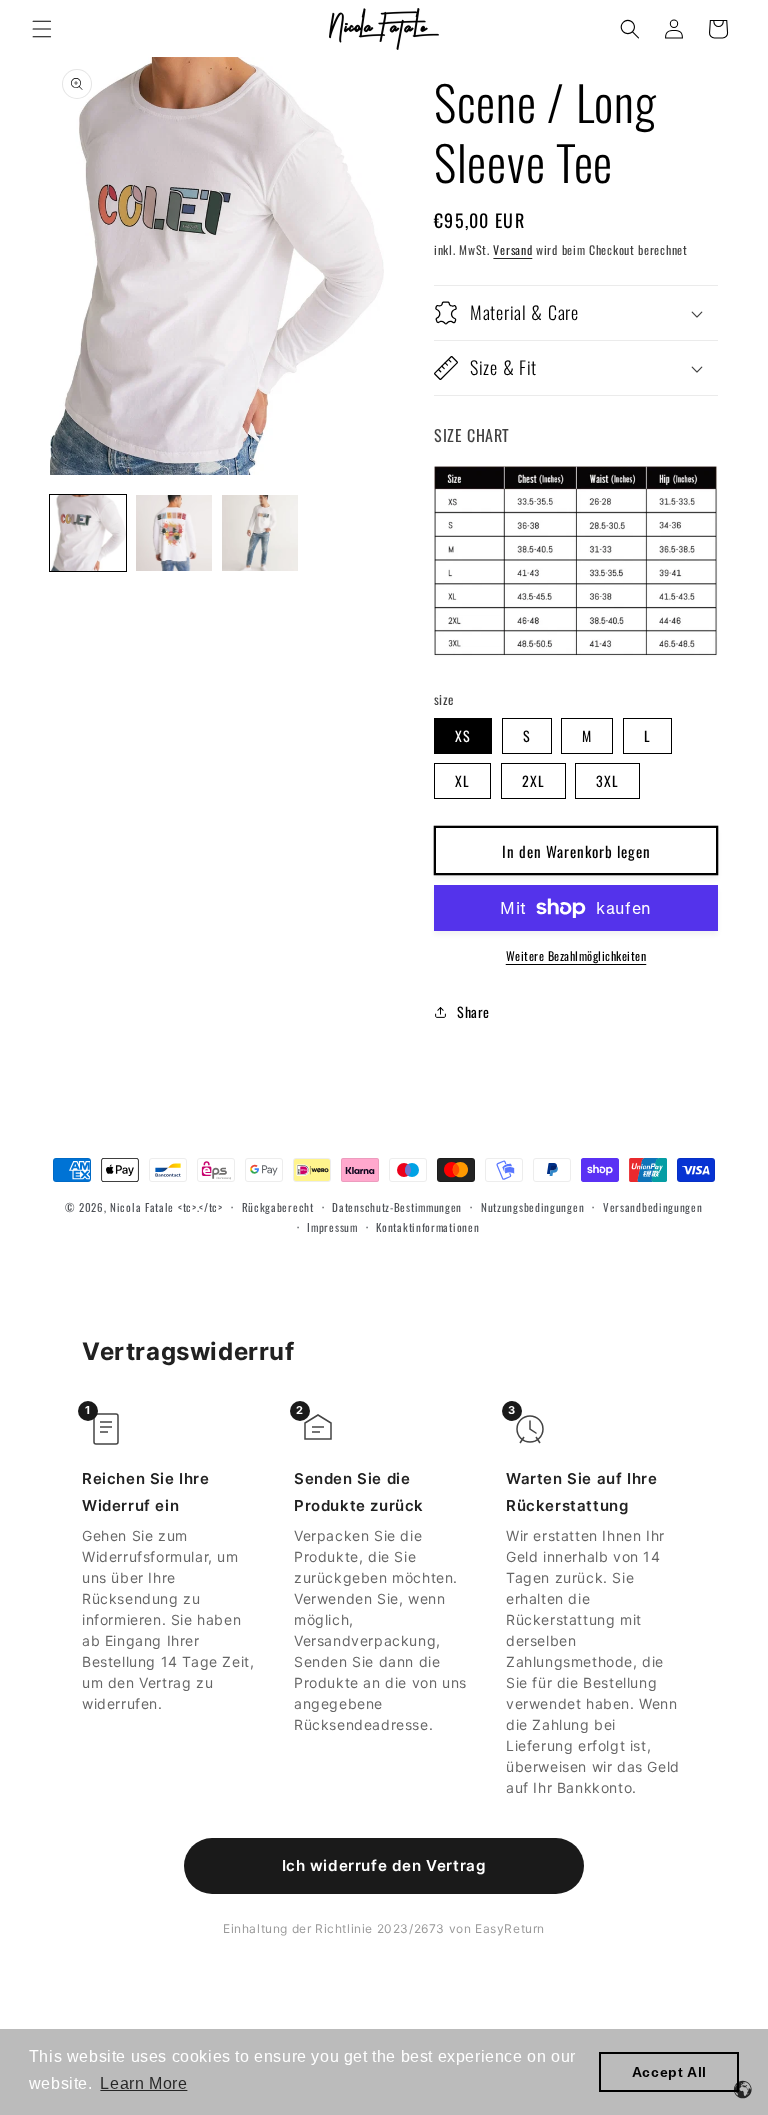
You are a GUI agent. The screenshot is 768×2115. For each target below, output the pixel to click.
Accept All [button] (669, 2072)
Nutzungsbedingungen (532, 1207)
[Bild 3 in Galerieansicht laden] (260, 533)
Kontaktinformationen (427, 1227)
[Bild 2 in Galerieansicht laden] (174, 533)
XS (463, 735)
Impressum (332, 1227)
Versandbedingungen (653, 1207)
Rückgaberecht (278, 1207)
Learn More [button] (143, 2083)
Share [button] (473, 1011)
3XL (607, 780)
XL (462, 780)
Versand (512, 249)
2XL (533, 780)
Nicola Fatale (142, 1207)
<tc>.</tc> (200, 1207)
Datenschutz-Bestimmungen (397, 1207)
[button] (42, 29)
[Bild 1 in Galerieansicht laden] (88, 533)
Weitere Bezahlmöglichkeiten (576, 955)
